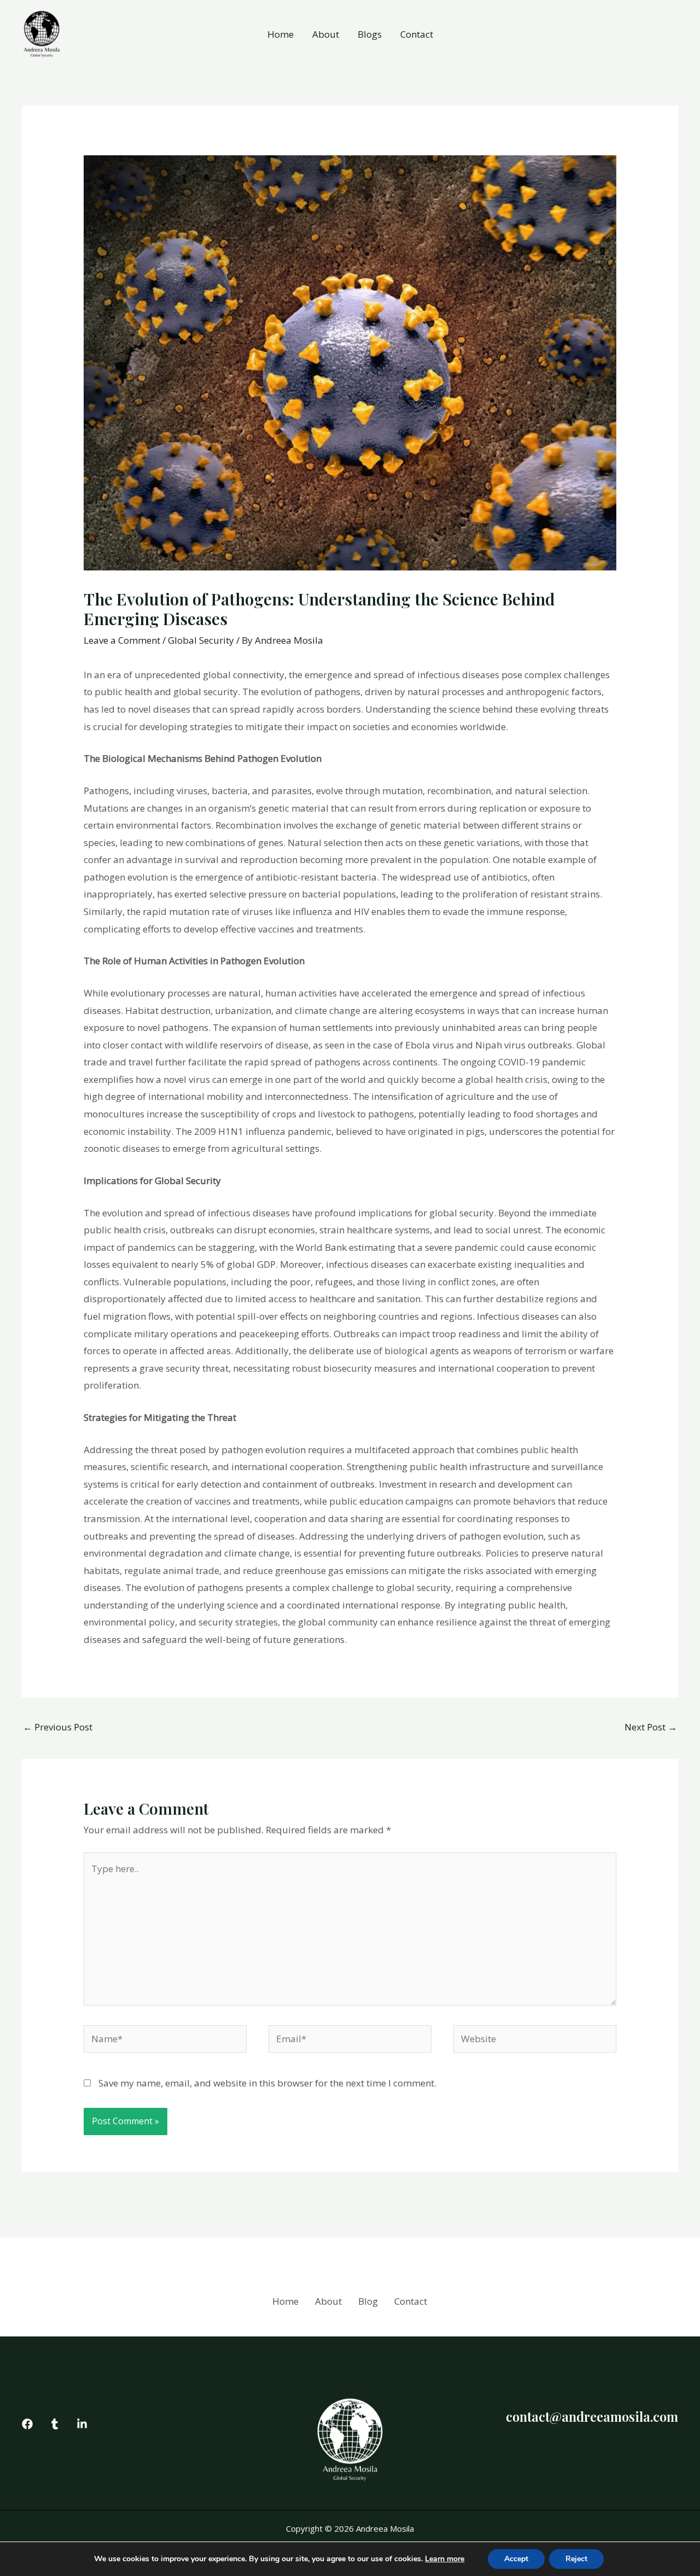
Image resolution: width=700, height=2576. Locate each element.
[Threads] (55, 2424)
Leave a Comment (122, 640)
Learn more (445, 2559)
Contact (417, 34)
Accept (516, 2559)
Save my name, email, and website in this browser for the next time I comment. (267, 2083)
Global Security (201, 640)
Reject (576, 2559)
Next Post (651, 1727)
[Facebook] (27, 2424)
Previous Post (58, 1727)
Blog (368, 2301)
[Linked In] (82, 2424)
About (326, 34)
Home (281, 34)
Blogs (370, 34)
